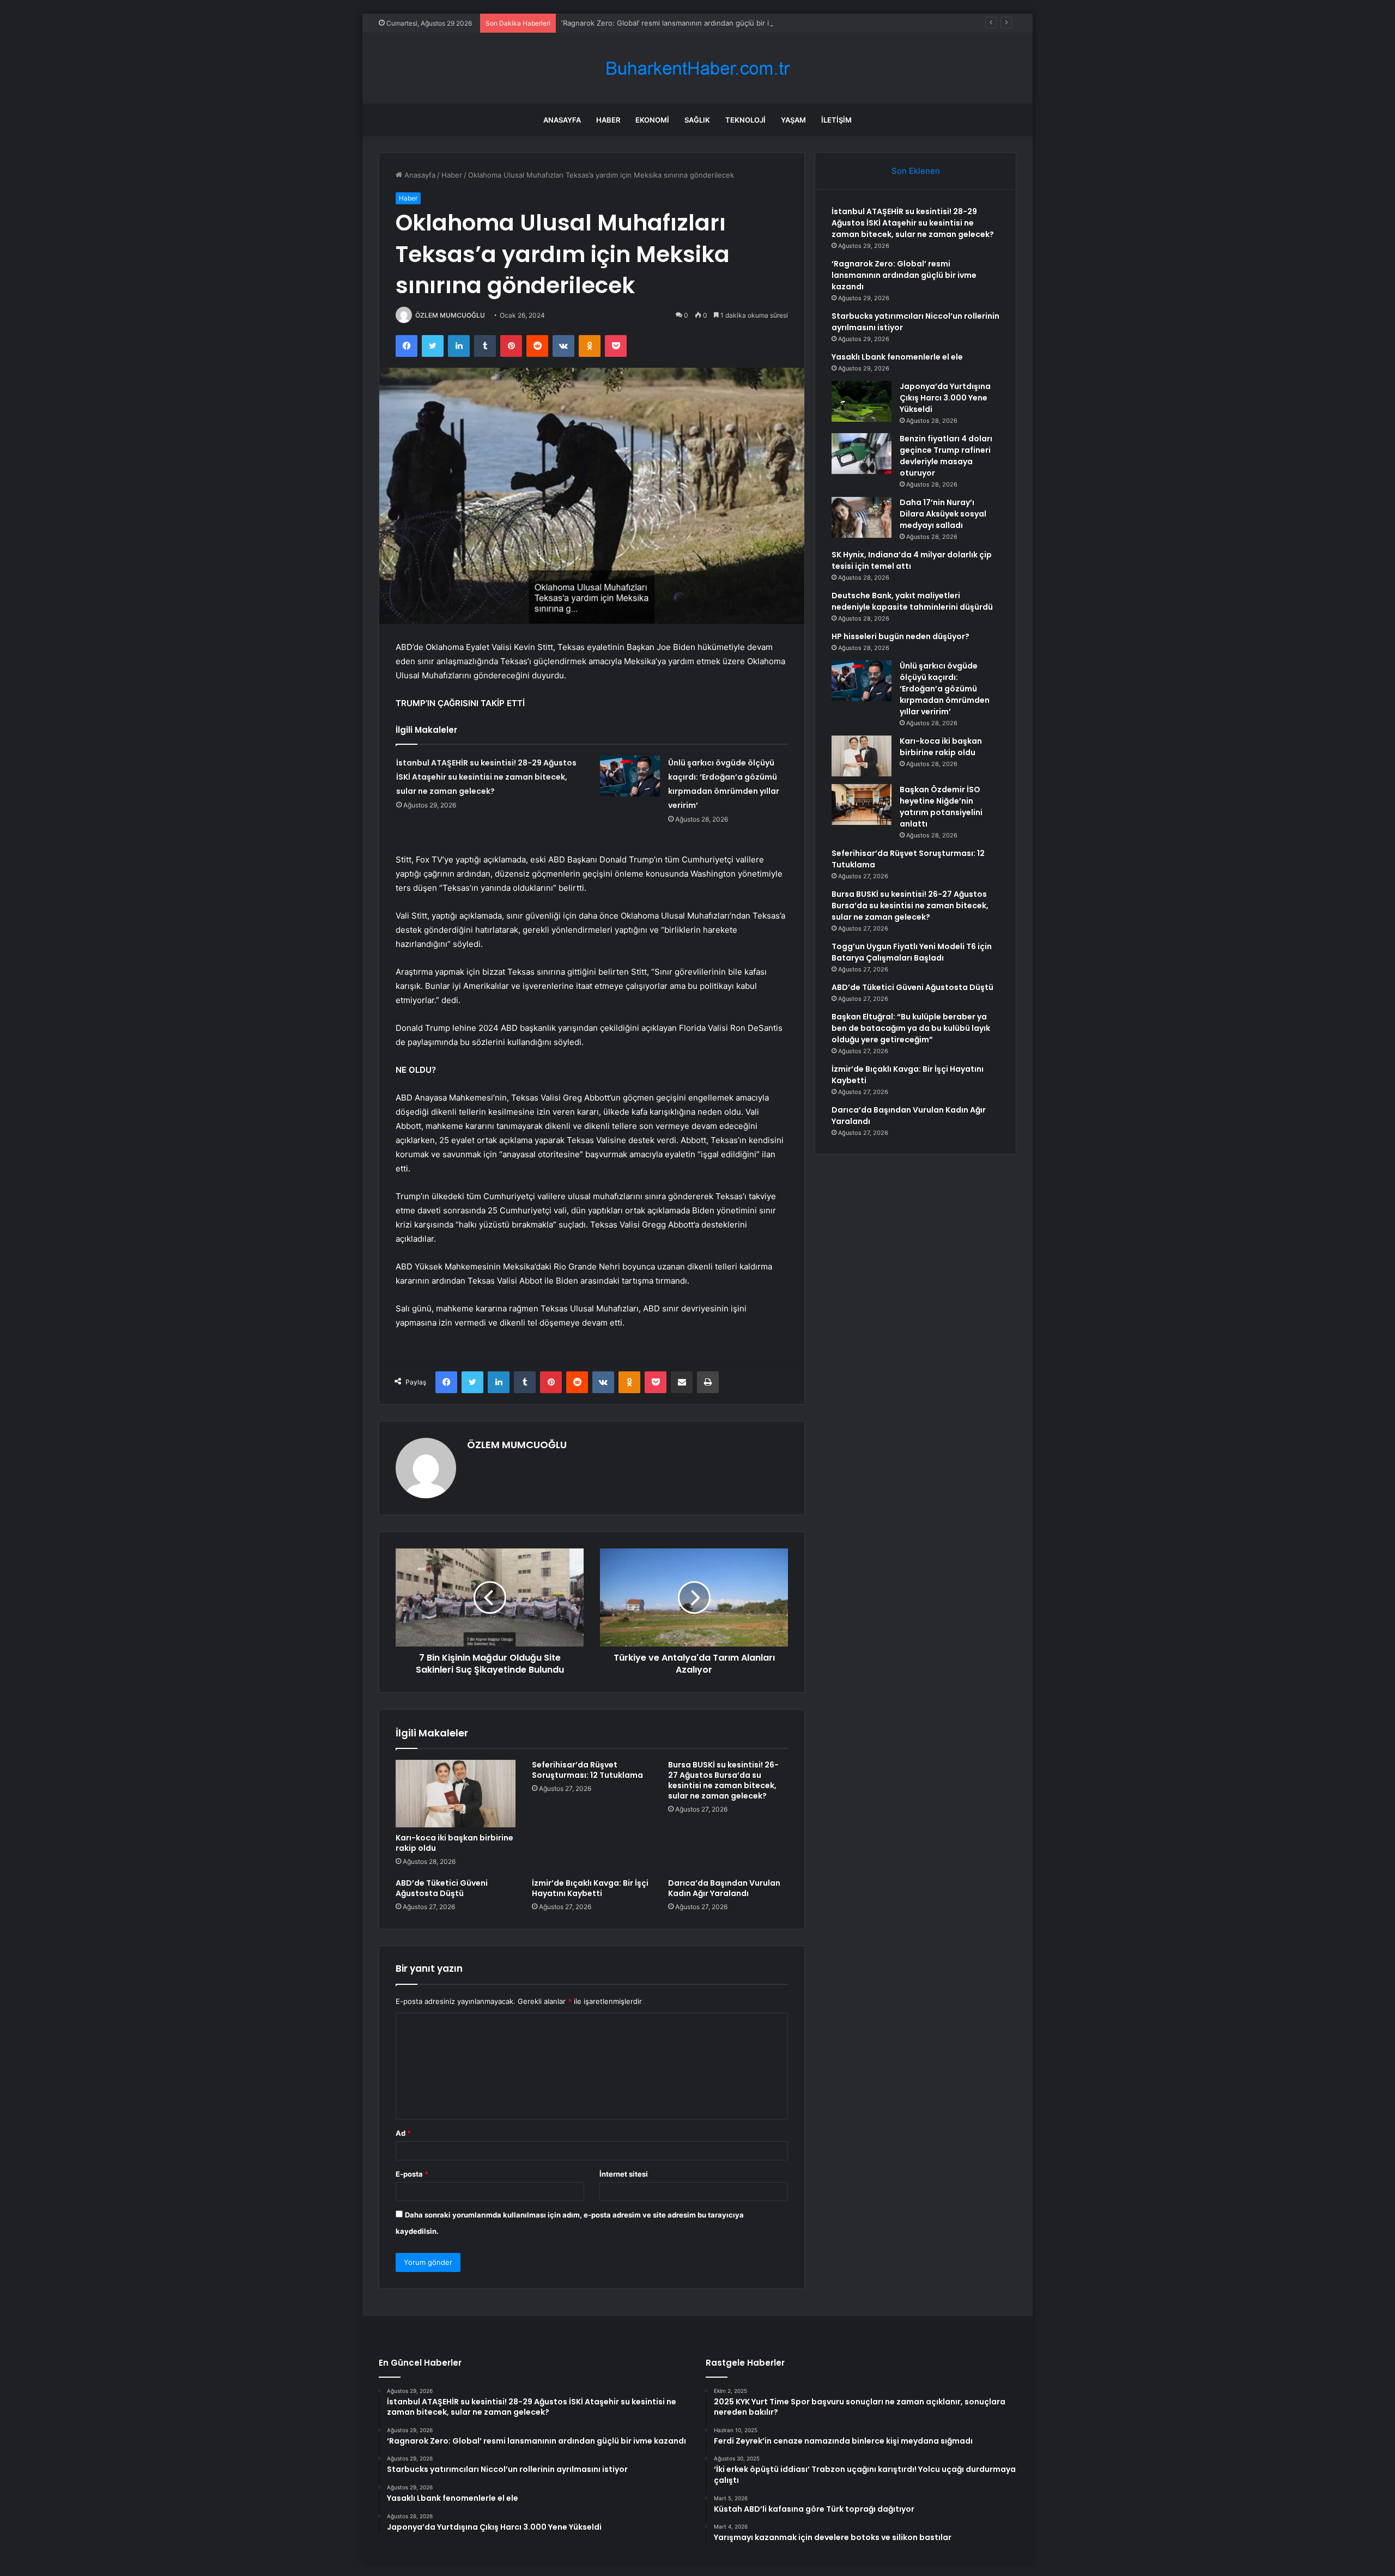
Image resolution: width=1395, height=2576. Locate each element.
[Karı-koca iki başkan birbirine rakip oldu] (456, 1794)
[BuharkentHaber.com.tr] (697, 68)
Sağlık (697, 120)
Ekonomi (652, 120)
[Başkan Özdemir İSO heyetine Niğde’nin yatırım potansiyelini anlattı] (862, 804)
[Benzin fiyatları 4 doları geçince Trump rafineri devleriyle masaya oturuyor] (862, 454)
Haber (608, 120)
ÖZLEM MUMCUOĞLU (450, 315)
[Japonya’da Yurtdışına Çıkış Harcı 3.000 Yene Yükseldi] (862, 401)
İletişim (836, 120)
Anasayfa (562, 120)
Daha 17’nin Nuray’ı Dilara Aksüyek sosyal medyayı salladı (943, 514)
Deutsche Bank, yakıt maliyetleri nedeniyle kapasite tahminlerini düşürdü (912, 601)
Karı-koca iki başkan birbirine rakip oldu (454, 1843)
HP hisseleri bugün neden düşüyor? (900, 636)
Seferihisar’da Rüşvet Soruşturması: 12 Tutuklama (587, 1770)
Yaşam (793, 120)
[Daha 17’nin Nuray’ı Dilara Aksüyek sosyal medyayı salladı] (862, 517)
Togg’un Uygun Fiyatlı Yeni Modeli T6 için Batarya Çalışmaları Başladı (912, 952)
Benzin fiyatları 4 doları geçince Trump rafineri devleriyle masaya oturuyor (946, 456)
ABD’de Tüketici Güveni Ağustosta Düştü (442, 1888)
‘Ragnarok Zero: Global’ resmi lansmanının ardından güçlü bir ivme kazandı (686, 23)
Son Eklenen (916, 171)
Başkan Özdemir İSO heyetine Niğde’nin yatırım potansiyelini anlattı (941, 807)
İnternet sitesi (624, 2174)
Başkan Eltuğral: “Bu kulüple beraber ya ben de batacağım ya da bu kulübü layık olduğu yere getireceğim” (911, 1028)
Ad (403, 2133)
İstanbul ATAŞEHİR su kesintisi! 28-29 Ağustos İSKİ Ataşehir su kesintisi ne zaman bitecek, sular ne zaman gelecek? (486, 777)
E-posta (412, 2174)
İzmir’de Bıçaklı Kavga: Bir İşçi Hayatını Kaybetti (590, 1888)
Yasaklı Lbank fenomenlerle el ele (897, 357)
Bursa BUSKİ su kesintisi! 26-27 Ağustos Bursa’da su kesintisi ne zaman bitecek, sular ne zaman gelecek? (723, 1780)
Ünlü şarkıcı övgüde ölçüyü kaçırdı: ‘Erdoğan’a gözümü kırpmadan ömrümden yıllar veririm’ (945, 689)
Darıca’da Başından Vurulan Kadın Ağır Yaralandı (724, 1888)
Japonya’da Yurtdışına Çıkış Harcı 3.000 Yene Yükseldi (945, 398)
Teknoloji (745, 120)
